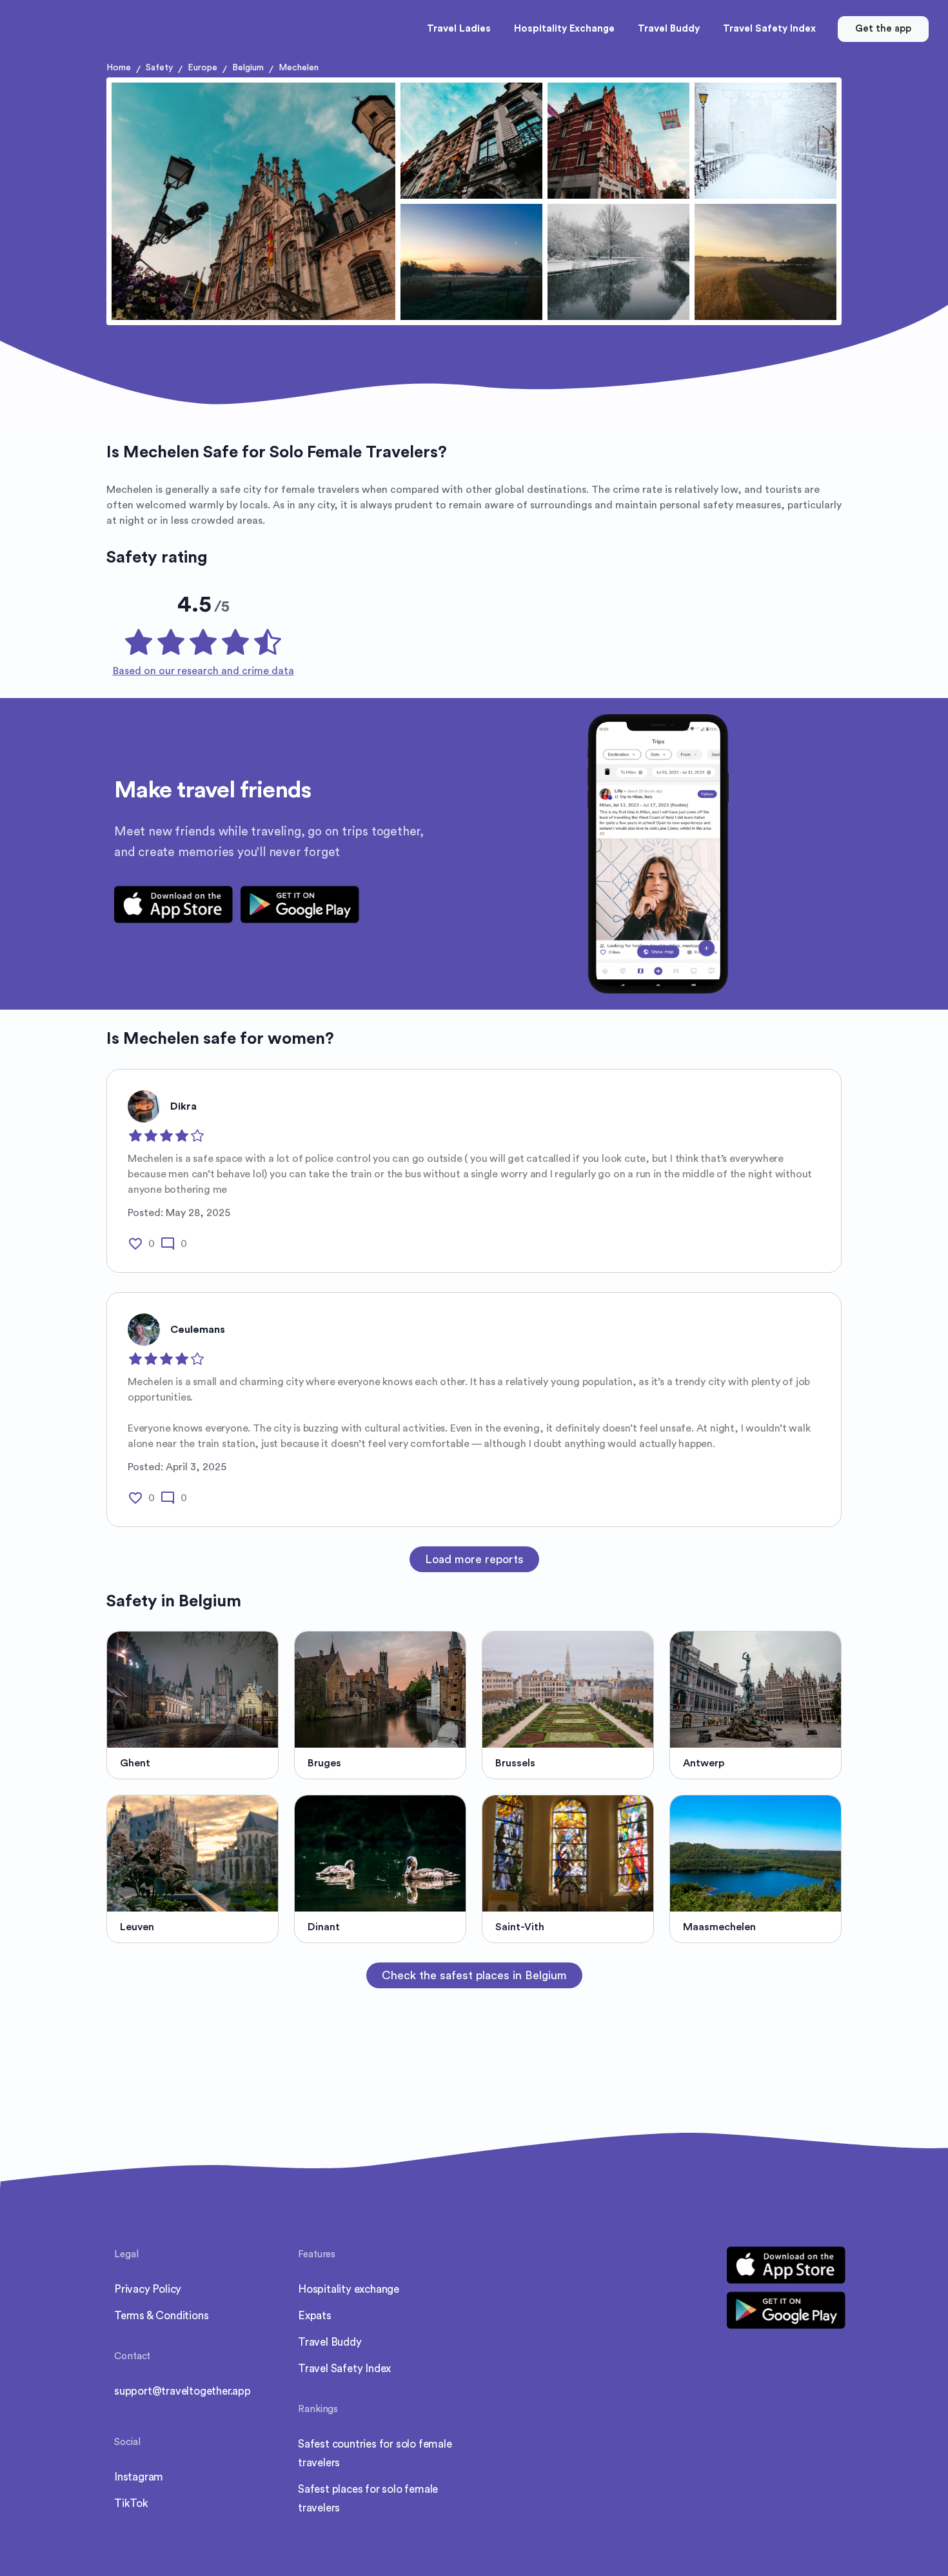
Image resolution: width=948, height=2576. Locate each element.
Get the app (883, 29)
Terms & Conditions (161, 2316)
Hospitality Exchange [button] (564, 29)
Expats (315, 2316)
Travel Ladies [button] (459, 29)
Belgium (248, 68)
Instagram (139, 2477)
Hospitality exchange (349, 2289)
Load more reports (474, 1559)
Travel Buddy (330, 2342)
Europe (202, 68)
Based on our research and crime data (203, 671)
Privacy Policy (148, 2289)
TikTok (131, 2503)
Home (119, 68)
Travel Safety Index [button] (769, 29)
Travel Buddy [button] (669, 29)
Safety (159, 68)
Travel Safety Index (344, 2369)
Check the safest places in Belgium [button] (474, 1975)
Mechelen (299, 68)
